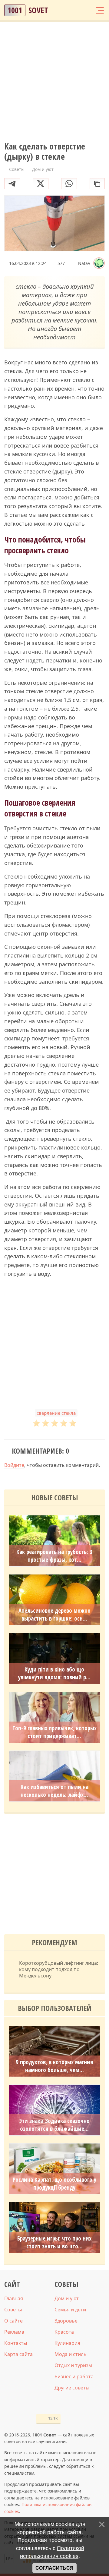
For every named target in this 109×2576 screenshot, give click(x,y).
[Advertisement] (54, 82)
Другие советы (72, 2388)
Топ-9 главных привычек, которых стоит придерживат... (54, 1732)
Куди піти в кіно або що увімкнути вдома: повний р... (54, 1673)
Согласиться (54, 2568)
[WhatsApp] (69, 184)
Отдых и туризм (73, 2365)
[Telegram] (12, 184)
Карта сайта (18, 2354)
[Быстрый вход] (88, 10)
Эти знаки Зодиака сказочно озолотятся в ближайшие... (54, 2125)
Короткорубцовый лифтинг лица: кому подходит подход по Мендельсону (59, 1969)
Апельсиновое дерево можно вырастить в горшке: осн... (54, 1615)
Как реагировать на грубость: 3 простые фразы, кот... (54, 1556)
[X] (41, 184)
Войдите (14, 1465)
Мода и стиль (71, 2354)
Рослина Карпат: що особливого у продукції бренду (54, 2184)
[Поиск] (77, 10)
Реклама (14, 2332)
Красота (64, 2332)
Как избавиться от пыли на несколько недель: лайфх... (54, 1791)
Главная (14, 2298)
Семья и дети (70, 2310)
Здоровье (66, 2321)
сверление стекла (56, 1413)
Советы (13, 2310)
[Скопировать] (97, 184)
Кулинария (67, 2343)
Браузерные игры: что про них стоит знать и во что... (54, 2242)
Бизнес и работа (74, 2376)
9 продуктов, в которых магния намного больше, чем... (54, 2066)
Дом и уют (67, 2298)
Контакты (16, 2343)
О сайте (13, 2321)
